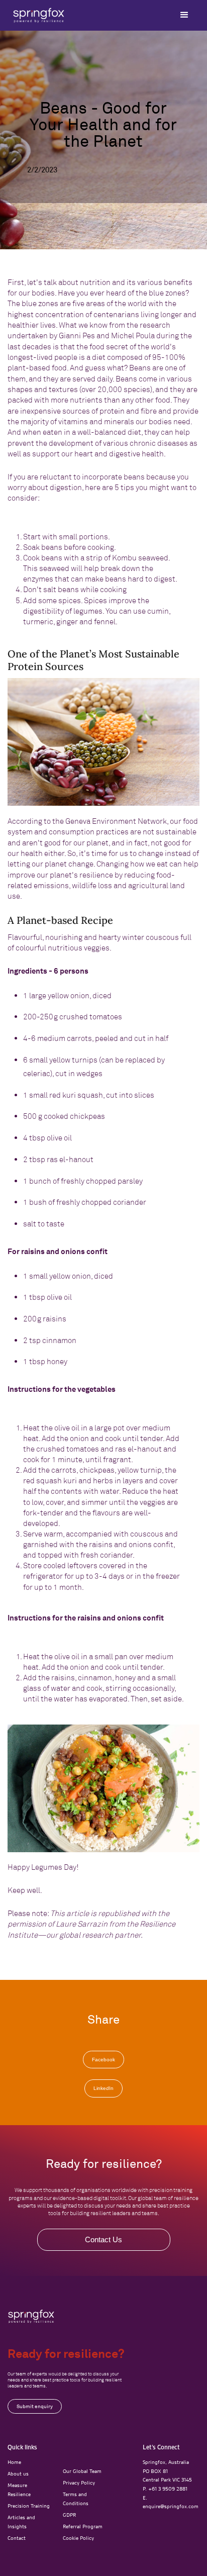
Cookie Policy (78, 2538)
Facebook (103, 2060)
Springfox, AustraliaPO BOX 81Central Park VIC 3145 (167, 2471)
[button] (184, 15)
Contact (17, 2538)
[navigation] (31, 2316)
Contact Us (103, 2239)
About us (18, 2473)
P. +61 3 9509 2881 (165, 2489)
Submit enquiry (35, 2406)
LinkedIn (103, 2088)
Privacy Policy (79, 2483)
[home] (36, 15)
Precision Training (29, 2506)
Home (14, 2462)
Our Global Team (82, 2471)
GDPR (69, 2515)
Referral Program (83, 2526)
